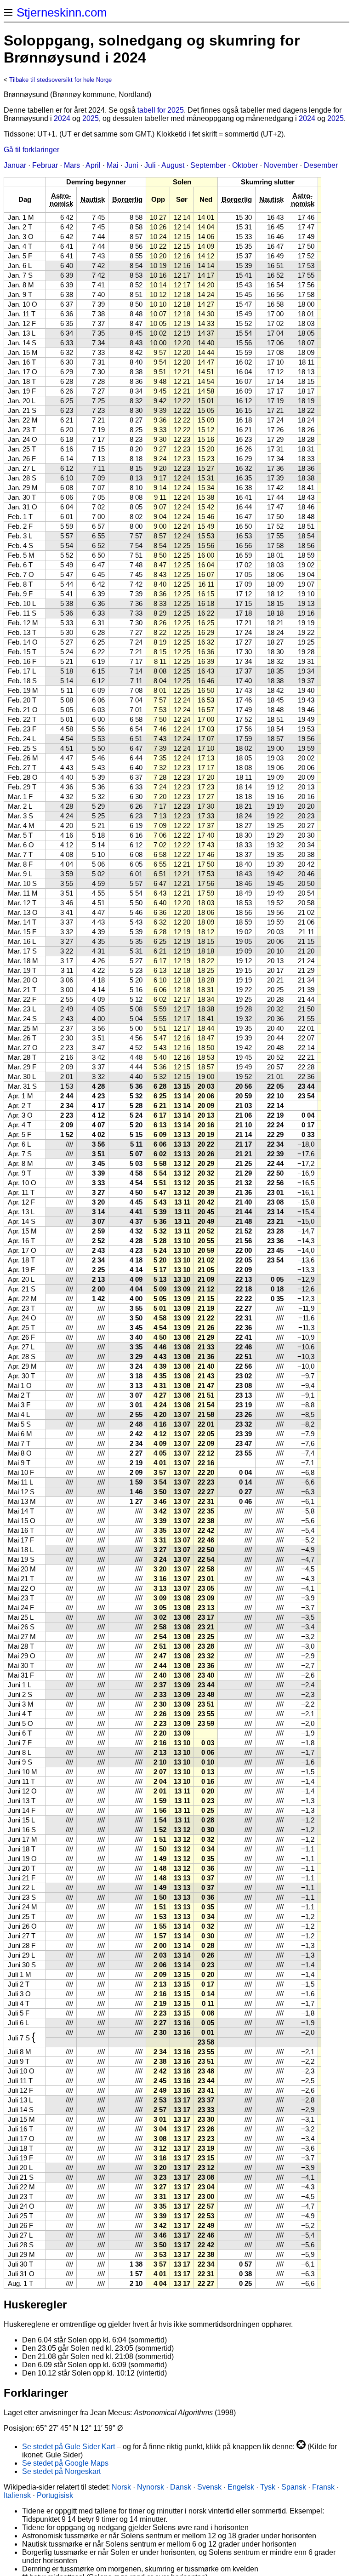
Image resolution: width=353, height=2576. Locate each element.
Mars (72, 165)
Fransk (323, 2487)
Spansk (294, 2487)
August (173, 165)
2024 (62, 118)
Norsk (121, 2487)
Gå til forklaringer (31, 150)
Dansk (181, 2487)
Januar (15, 165)
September (208, 165)
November (281, 165)
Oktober (245, 165)
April (93, 165)
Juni (131, 165)
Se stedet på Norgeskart (61, 2471)
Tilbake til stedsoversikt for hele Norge (60, 80)
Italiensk (17, 2495)
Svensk (209, 2487)
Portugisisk (55, 2495)
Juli (150, 165)
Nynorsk (151, 2487)
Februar (45, 165)
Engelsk (241, 2487)
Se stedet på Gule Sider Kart (68, 2447)
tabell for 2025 (161, 110)
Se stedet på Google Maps (65, 2463)
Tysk (268, 2487)
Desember (321, 165)
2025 (91, 118)
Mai (113, 165)
